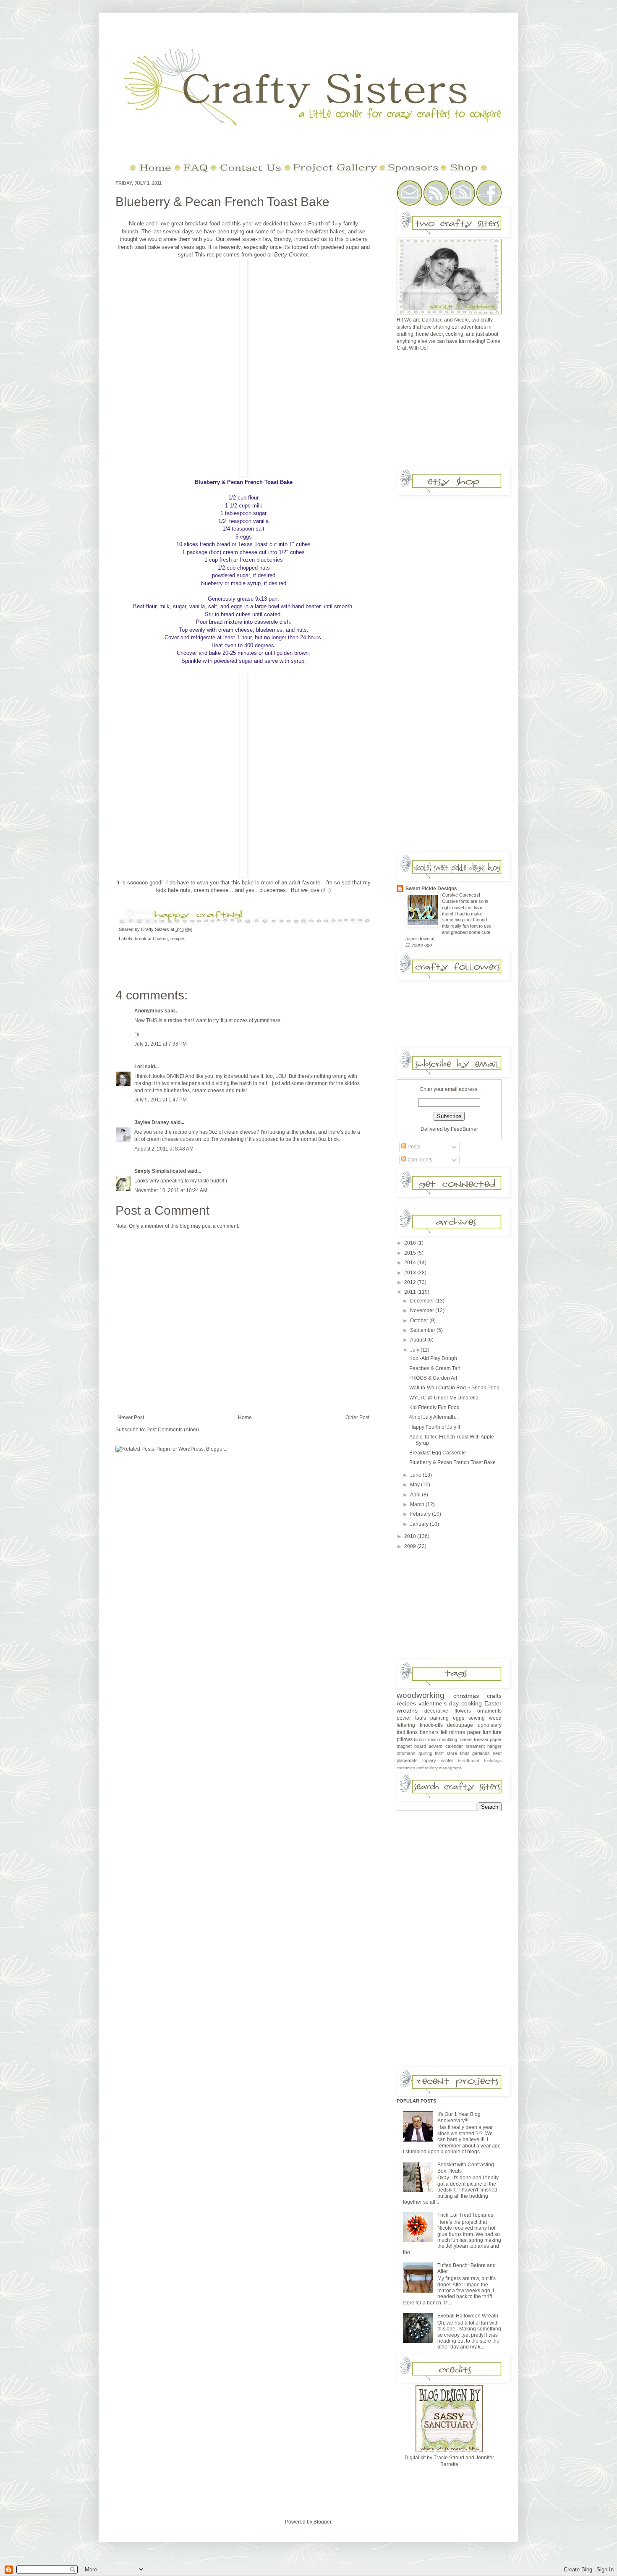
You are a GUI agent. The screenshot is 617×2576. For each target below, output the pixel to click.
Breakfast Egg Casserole (438, 1453)
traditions (407, 1732)
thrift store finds (452, 1753)
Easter (493, 1703)
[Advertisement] (460, 411)
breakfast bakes (151, 939)
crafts (494, 1696)
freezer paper (488, 1739)
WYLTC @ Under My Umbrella (444, 1398)
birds (419, 1739)
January (420, 1524)
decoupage (460, 1725)
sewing (477, 1718)
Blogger (322, 2522)
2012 (411, 1282)
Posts (413, 1147)
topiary (429, 1760)
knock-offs (431, 1725)
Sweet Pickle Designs (431, 889)
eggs (459, 1718)
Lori (139, 1067)
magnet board (411, 1746)
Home (245, 1417)
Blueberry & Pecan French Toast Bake (222, 202)
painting (439, 1718)
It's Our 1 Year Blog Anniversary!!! (459, 2117)
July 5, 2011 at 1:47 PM (161, 1100)
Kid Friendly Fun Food (434, 1407)
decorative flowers (448, 1711)
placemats (407, 1760)
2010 (411, 1536)
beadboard (469, 1761)
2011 (411, 1292)
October (420, 1321)
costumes (406, 1768)
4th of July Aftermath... (434, 1417)
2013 (411, 1273)
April (416, 1495)
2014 (411, 1263)
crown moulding (441, 1739)
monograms (450, 1768)
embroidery (427, 1768)
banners (429, 1732)
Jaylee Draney (152, 1122)
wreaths (407, 1710)
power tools (411, 1718)
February (421, 1514)
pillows (405, 1739)
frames (465, 1739)
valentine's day (439, 1703)
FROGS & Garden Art (433, 1378)
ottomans (406, 1753)
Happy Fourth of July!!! (435, 1427)
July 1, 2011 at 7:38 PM (161, 1044)
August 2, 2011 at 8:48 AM (164, 1149)
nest (497, 1753)
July (415, 1350)
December (423, 1301)
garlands (481, 1753)
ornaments (489, 1711)
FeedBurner (464, 1129)
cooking (472, 1703)
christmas (466, 1696)
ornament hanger (484, 1746)
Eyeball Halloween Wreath (468, 2316)
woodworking (421, 1695)
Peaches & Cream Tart (435, 1368)
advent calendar (446, 1746)
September (423, 1330)
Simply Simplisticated (160, 1171)
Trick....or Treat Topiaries (465, 2215)
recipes (178, 939)
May (416, 1485)
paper (474, 1732)
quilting (425, 1753)
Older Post (357, 1417)
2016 (411, 1243)
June (416, 1475)
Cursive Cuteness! (462, 895)
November (423, 1310)
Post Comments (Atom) (173, 1430)
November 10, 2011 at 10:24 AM (171, 1190)
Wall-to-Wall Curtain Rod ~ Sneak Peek (454, 1388)
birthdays (493, 1761)
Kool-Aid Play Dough (433, 1358)
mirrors (457, 1732)
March (418, 1504)
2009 (411, 1546)
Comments (419, 1160)
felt (444, 1732)
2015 (411, 1253)
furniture (492, 1732)
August (419, 1340)
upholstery (490, 1725)
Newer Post (131, 1417)
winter (447, 1760)
